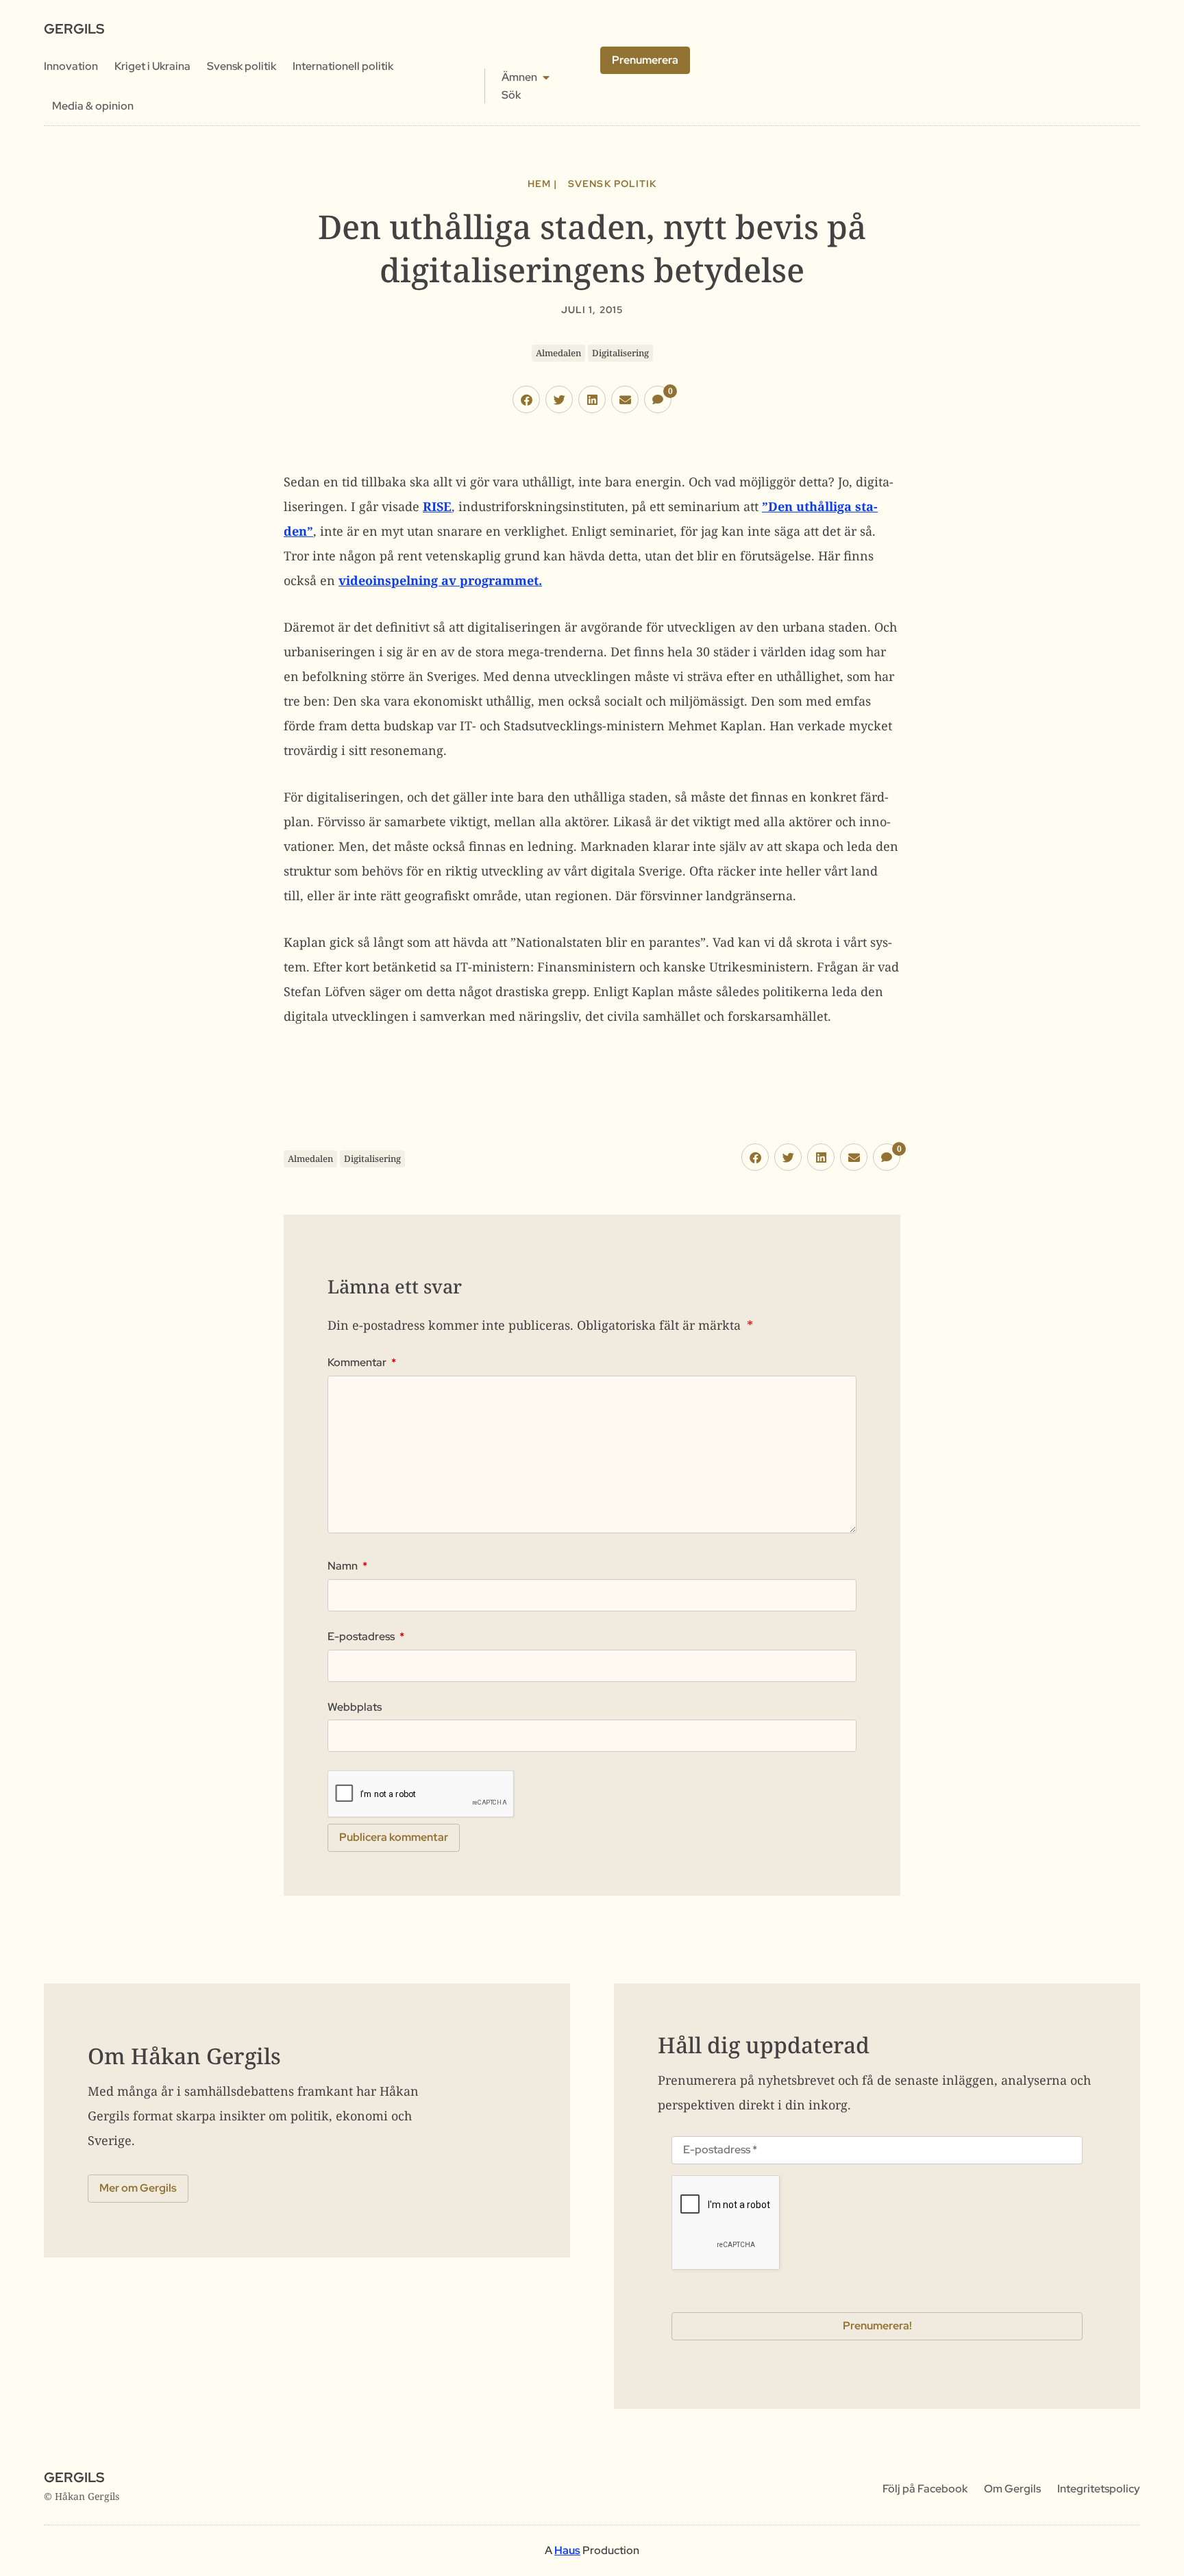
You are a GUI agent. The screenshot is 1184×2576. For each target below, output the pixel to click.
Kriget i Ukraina (152, 66)
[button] (526, 399)
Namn (347, 1566)
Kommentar (362, 1363)
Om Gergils (1012, 2489)
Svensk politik (242, 66)
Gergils (74, 29)
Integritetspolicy (1099, 2489)
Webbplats (355, 1707)
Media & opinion (93, 106)
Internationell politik (343, 66)
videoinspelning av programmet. (440, 580)
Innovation (71, 66)
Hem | (542, 184)
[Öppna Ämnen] (546, 77)
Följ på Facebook (925, 2489)
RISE (437, 506)
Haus (567, 2550)
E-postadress (366, 1637)
